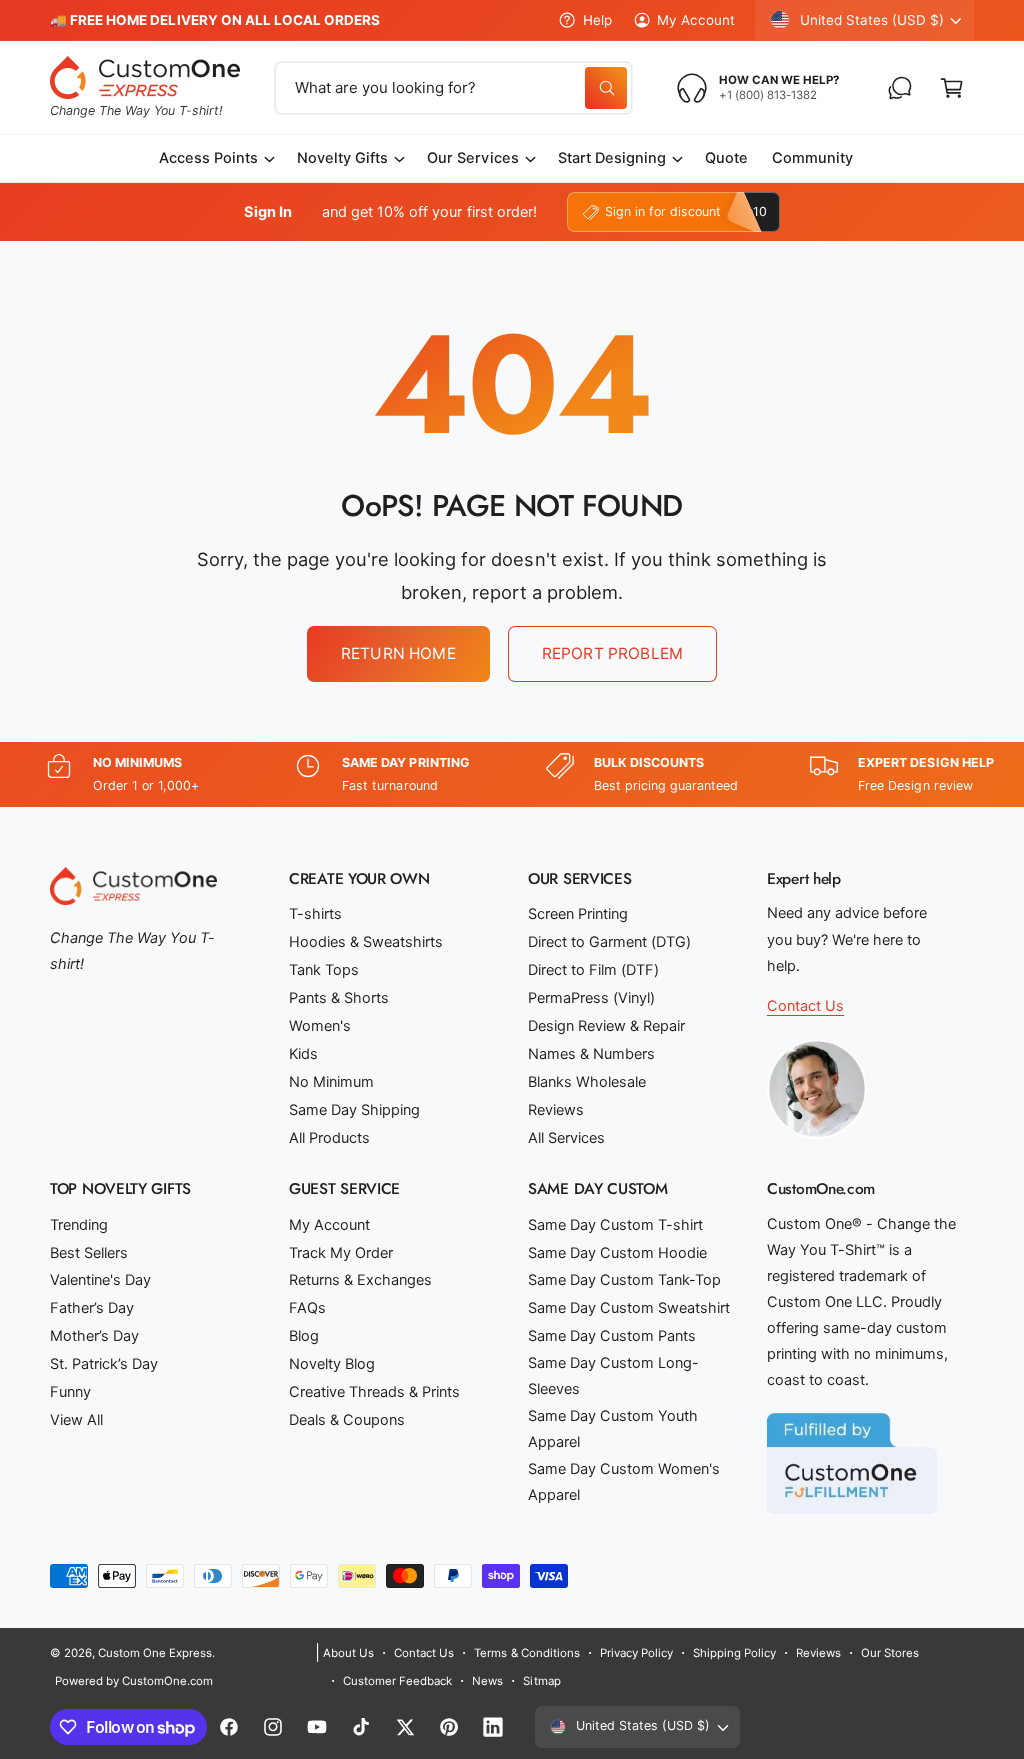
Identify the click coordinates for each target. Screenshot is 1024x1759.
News (487, 1681)
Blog (304, 1336)
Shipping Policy (734, 1653)
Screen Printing (578, 914)
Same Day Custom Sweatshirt (629, 1308)
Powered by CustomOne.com (134, 1681)
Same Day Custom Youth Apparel (613, 1429)
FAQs (307, 1308)
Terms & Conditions (526, 1653)
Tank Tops (324, 970)
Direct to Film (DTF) (593, 970)
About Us (348, 1653)
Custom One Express (155, 1653)
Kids (303, 1054)
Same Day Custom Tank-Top (624, 1280)
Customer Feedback (397, 1681)
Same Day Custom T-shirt (615, 1225)
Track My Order (341, 1253)
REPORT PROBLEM (612, 653)
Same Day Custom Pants (612, 1336)
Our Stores (890, 1653)
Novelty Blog (332, 1364)
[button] (952, 88)
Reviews (556, 1110)
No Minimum (331, 1082)
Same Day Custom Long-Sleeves (613, 1376)
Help (597, 20)
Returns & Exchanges (360, 1280)
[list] (512, 774)
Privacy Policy (636, 1653)
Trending (79, 1225)
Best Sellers (89, 1253)
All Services (566, 1138)
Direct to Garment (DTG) (609, 942)
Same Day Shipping (354, 1110)
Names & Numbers (591, 1054)
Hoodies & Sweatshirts (366, 942)
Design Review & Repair (606, 1026)
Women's (320, 1026)
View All (76, 1420)
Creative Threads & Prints (374, 1392)
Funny (70, 1392)
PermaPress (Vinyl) (591, 998)
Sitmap (541, 1681)
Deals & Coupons (347, 1420)
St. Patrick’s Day (104, 1364)
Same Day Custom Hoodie (617, 1253)
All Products (329, 1138)
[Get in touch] (900, 88)
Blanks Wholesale (587, 1082)
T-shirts (315, 914)
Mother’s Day (94, 1336)
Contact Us (805, 1006)
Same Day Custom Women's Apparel (624, 1482)
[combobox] (454, 88)
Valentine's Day (100, 1280)
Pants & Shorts (339, 998)
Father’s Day (92, 1308)
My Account (696, 20)
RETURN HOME (398, 653)
